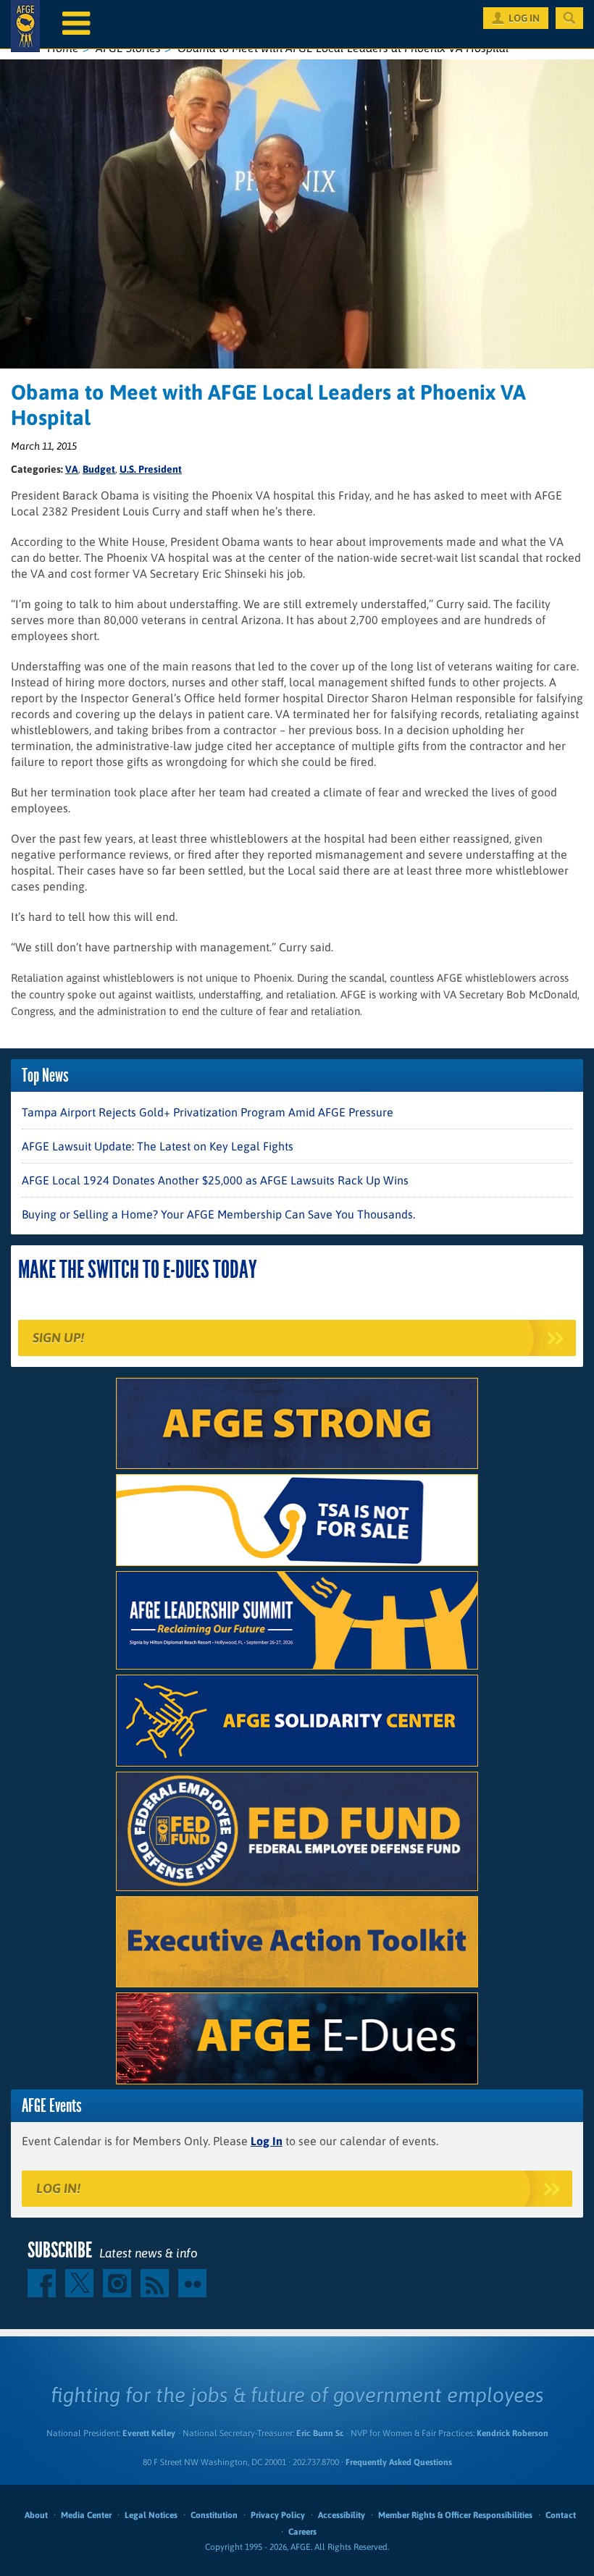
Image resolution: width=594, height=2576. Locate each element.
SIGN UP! (58, 1338)
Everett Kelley (149, 2433)
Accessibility (342, 2515)
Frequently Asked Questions (399, 2462)
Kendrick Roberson (513, 2433)
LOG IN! (58, 2188)
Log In (267, 2141)
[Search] (569, 18)
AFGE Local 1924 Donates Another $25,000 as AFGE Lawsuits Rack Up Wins (215, 1180)
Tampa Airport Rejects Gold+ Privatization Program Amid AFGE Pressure (208, 1112)
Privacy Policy (278, 2515)
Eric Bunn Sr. (320, 2433)
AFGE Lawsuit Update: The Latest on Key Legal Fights (158, 1146)
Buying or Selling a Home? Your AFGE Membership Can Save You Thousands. (218, 1214)
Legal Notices (151, 2515)
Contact (561, 2515)
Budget (99, 469)
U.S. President (151, 469)
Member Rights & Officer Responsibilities (455, 2515)
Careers (302, 2532)
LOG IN (524, 18)
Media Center (86, 2515)
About (36, 2515)
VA (72, 469)
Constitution (214, 2515)
